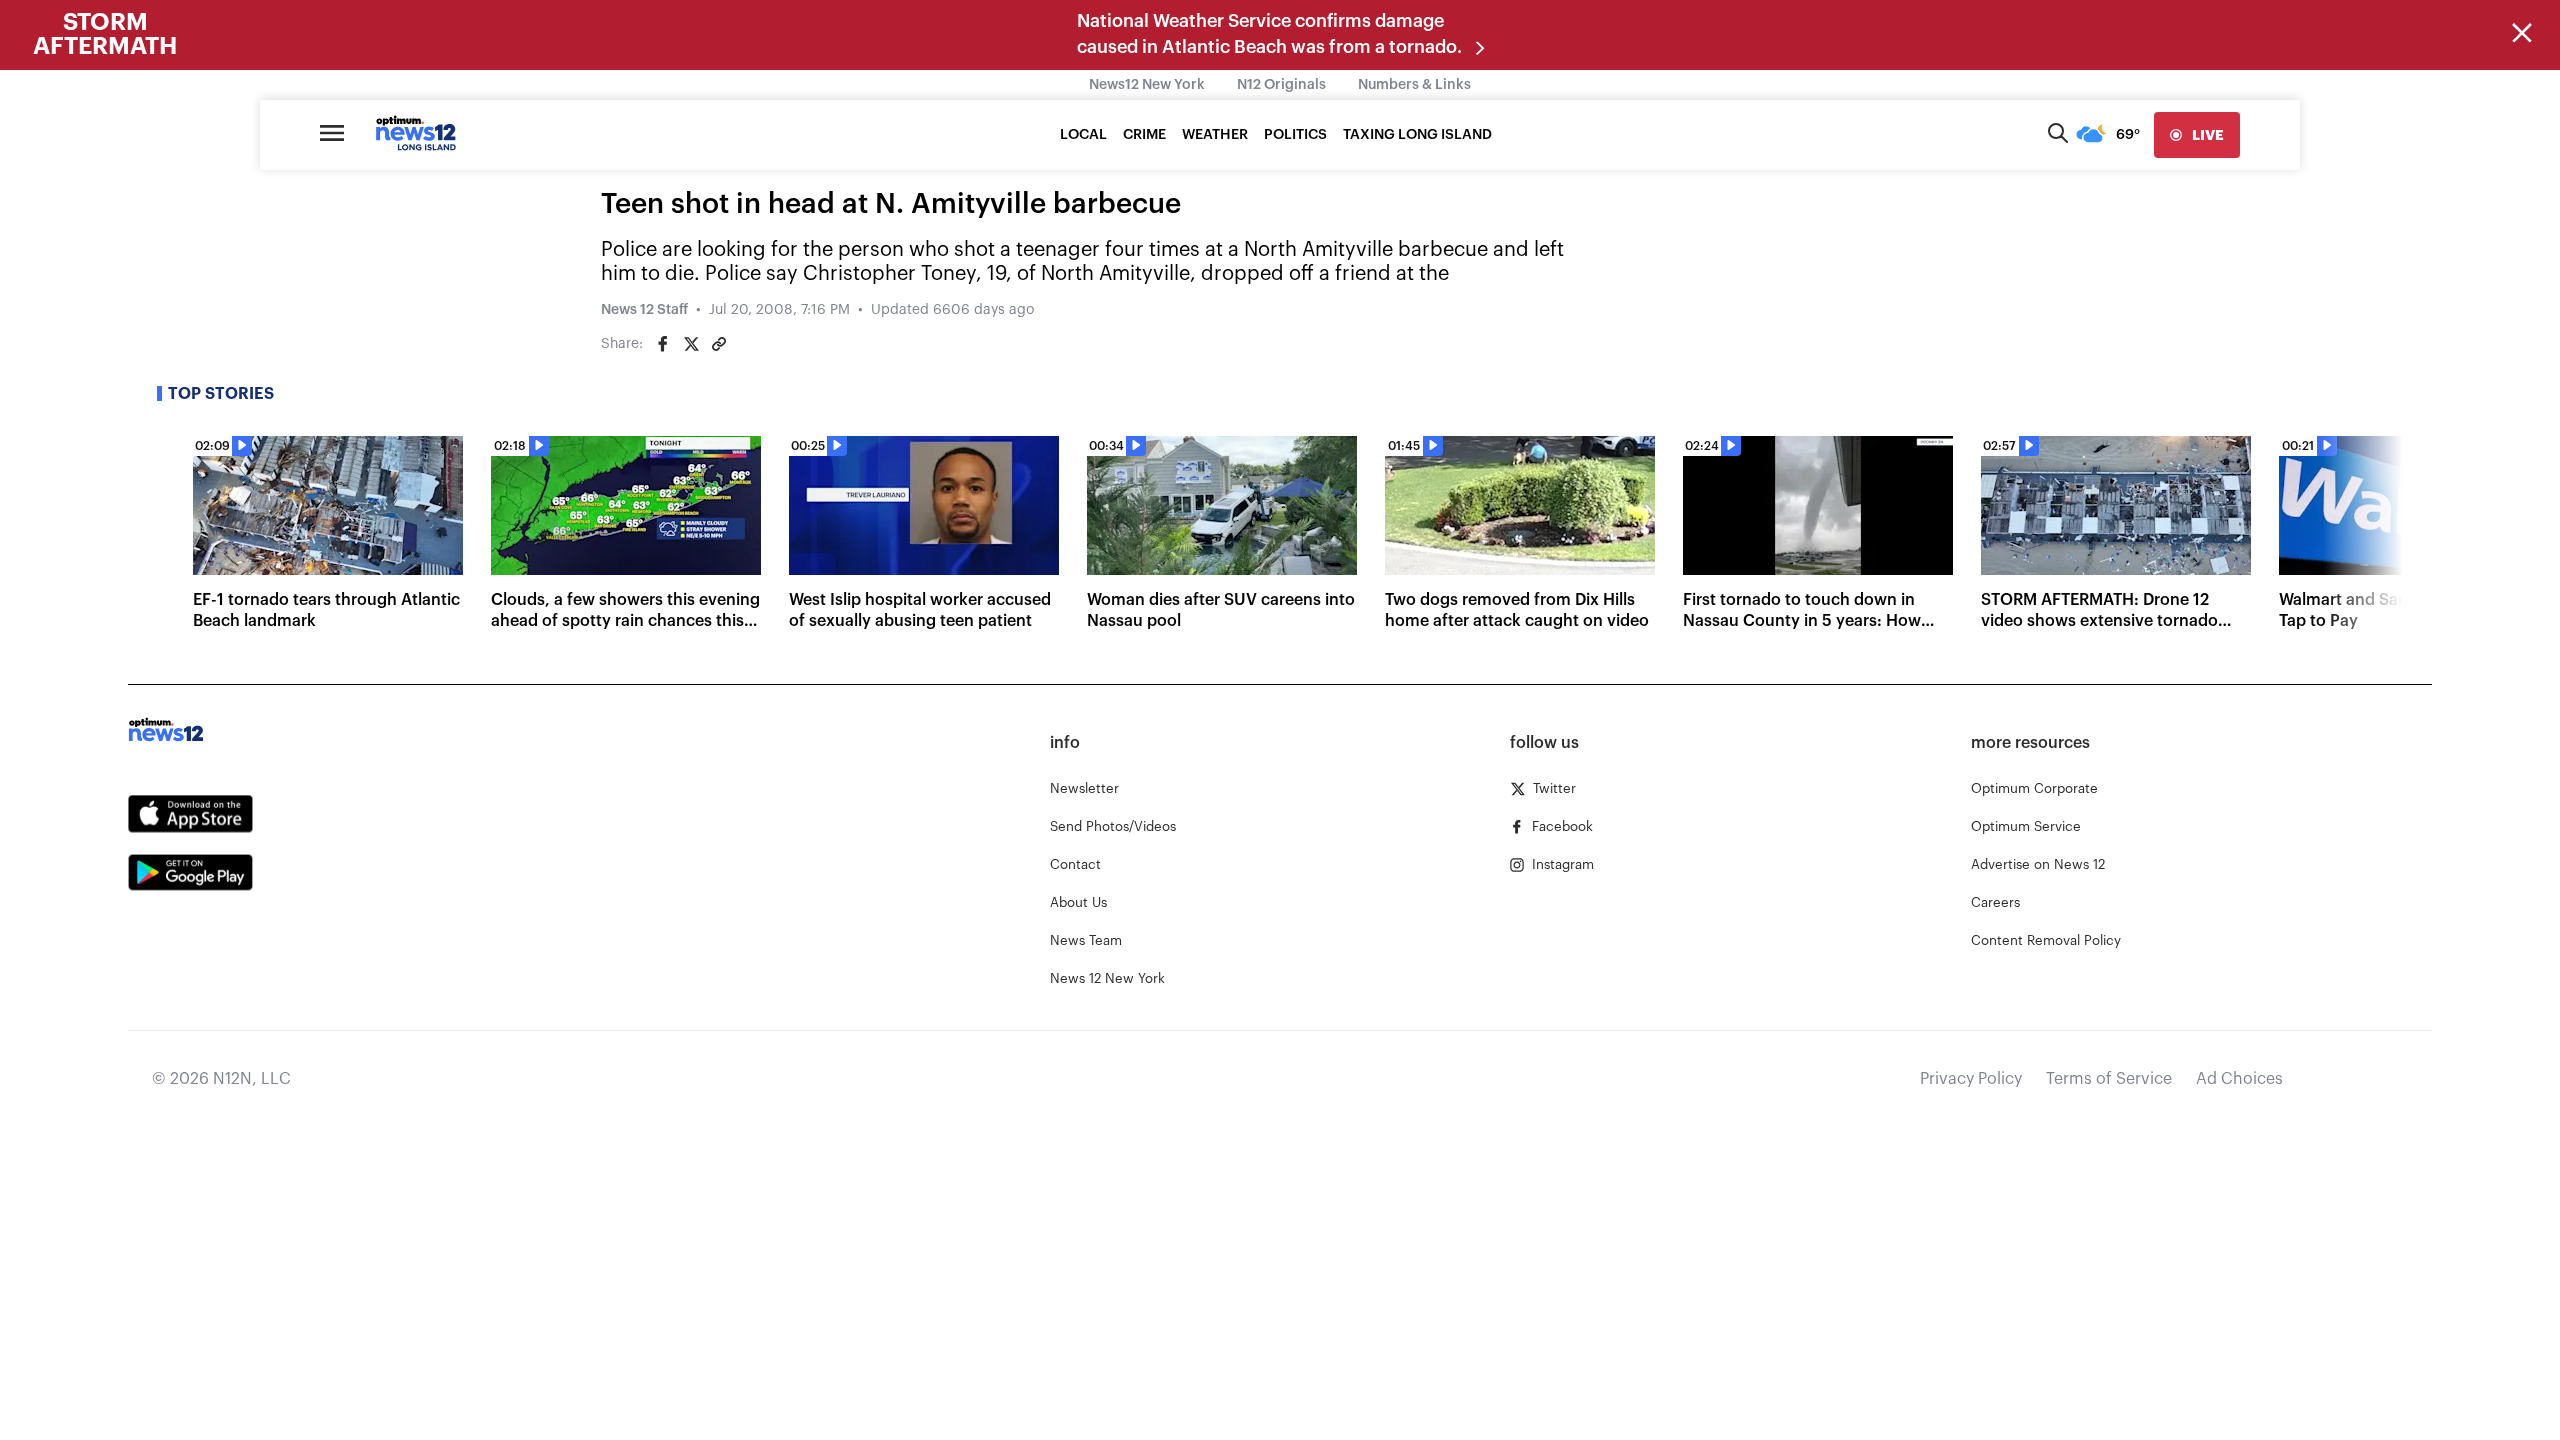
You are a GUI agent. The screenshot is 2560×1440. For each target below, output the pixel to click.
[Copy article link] (719, 344)
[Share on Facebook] (663, 344)
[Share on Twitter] (691, 344)
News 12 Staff (644, 310)
